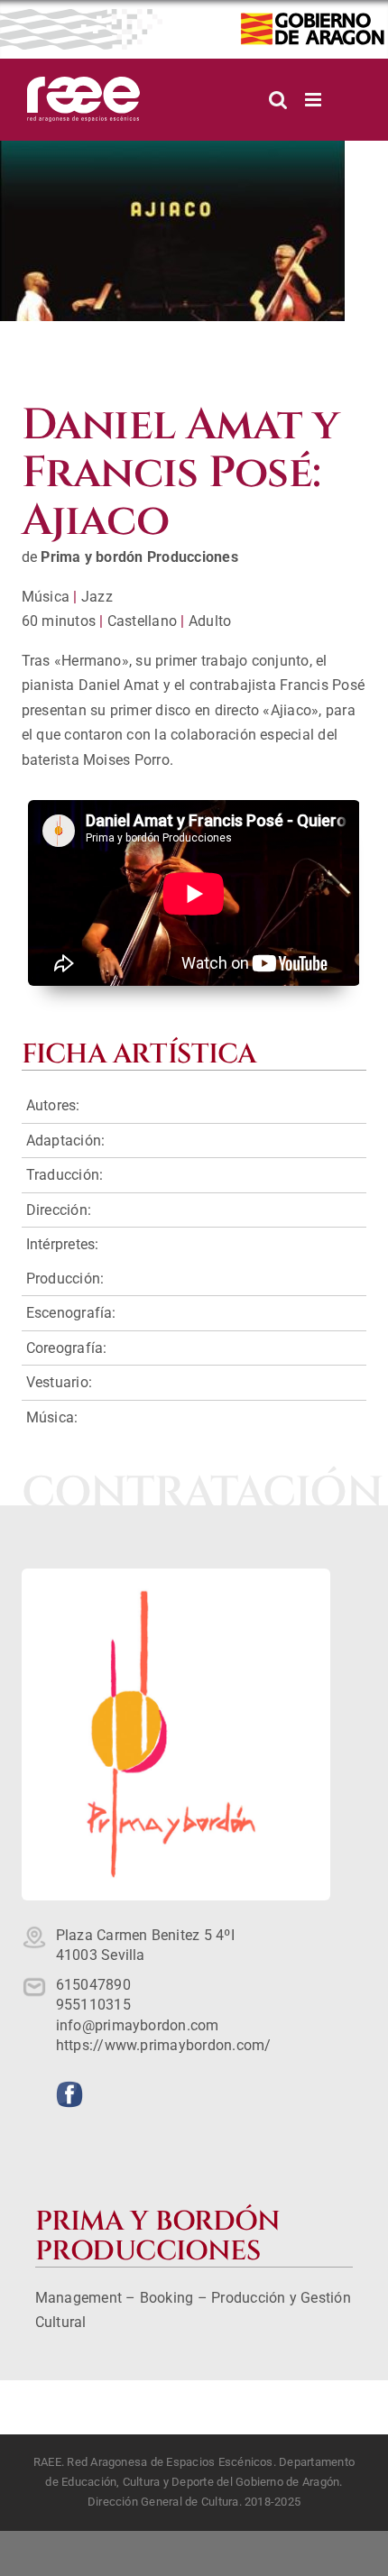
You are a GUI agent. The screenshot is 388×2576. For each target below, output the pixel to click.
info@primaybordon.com (138, 2025)
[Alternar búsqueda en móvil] (278, 100)
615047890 (93, 1985)
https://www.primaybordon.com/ (164, 2045)
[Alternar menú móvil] (314, 100)
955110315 (93, 2005)
